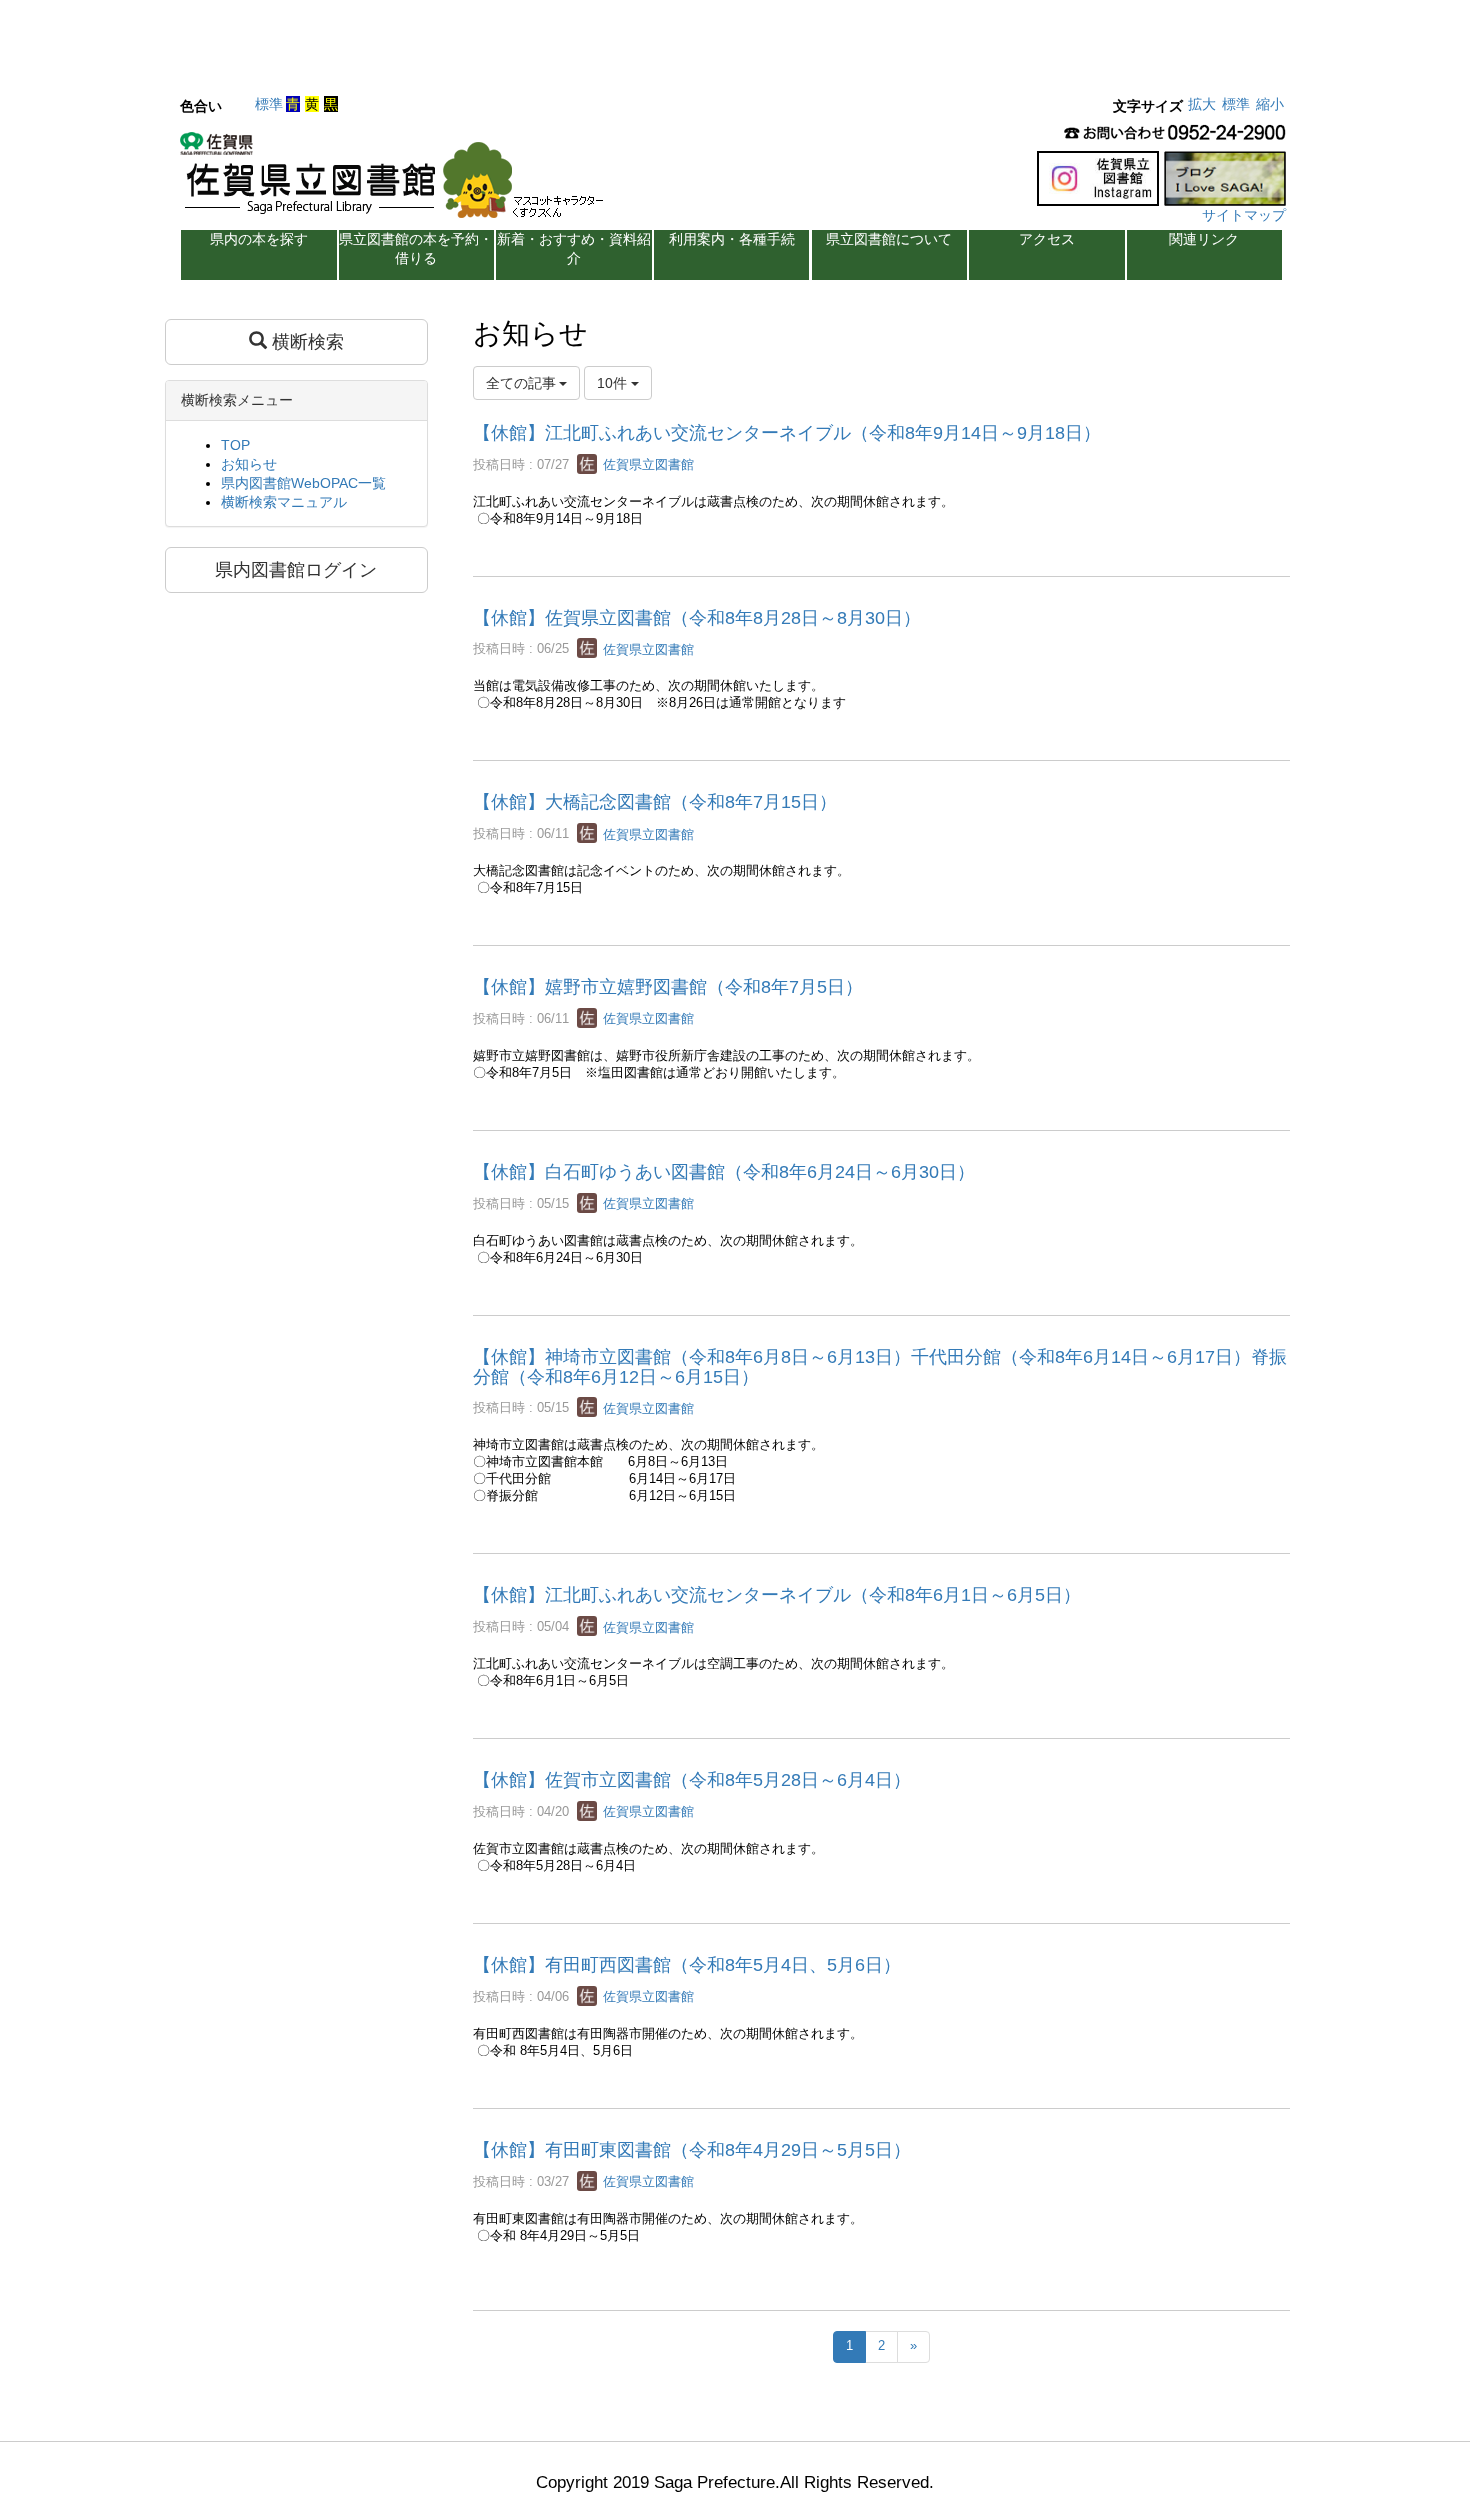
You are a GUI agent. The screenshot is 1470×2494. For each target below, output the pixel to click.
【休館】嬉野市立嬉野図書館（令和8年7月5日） (668, 987)
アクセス (1047, 239)
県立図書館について (889, 239)
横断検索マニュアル (284, 502)
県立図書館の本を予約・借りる (416, 248)
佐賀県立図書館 (646, 464)
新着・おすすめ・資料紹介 (574, 248)
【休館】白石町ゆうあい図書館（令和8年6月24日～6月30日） (724, 1172)
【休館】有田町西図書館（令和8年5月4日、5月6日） (687, 1965)
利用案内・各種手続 (732, 239)
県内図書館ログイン (296, 570)
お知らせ (249, 464)
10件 (614, 383)
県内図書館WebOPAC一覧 (303, 483)
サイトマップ (1244, 215)
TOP (235, 445)
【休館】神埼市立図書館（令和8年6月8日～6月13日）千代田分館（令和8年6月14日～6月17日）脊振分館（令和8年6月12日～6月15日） (880, 1367)
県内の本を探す (259, 239)
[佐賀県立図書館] (397, 181)
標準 (269, 104)
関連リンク (1204, 239)
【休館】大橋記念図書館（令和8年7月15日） (655, 802)
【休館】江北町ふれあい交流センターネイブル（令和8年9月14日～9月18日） (787, 433)
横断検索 (305, 342)
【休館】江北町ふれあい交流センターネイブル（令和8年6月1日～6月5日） (777, 1595)
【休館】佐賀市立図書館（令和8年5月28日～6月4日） (692, 1780)
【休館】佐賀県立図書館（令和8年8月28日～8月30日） (697, 618)
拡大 (1202, 104)
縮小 (1270, 104)
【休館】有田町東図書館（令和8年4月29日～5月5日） (692, 2150)
